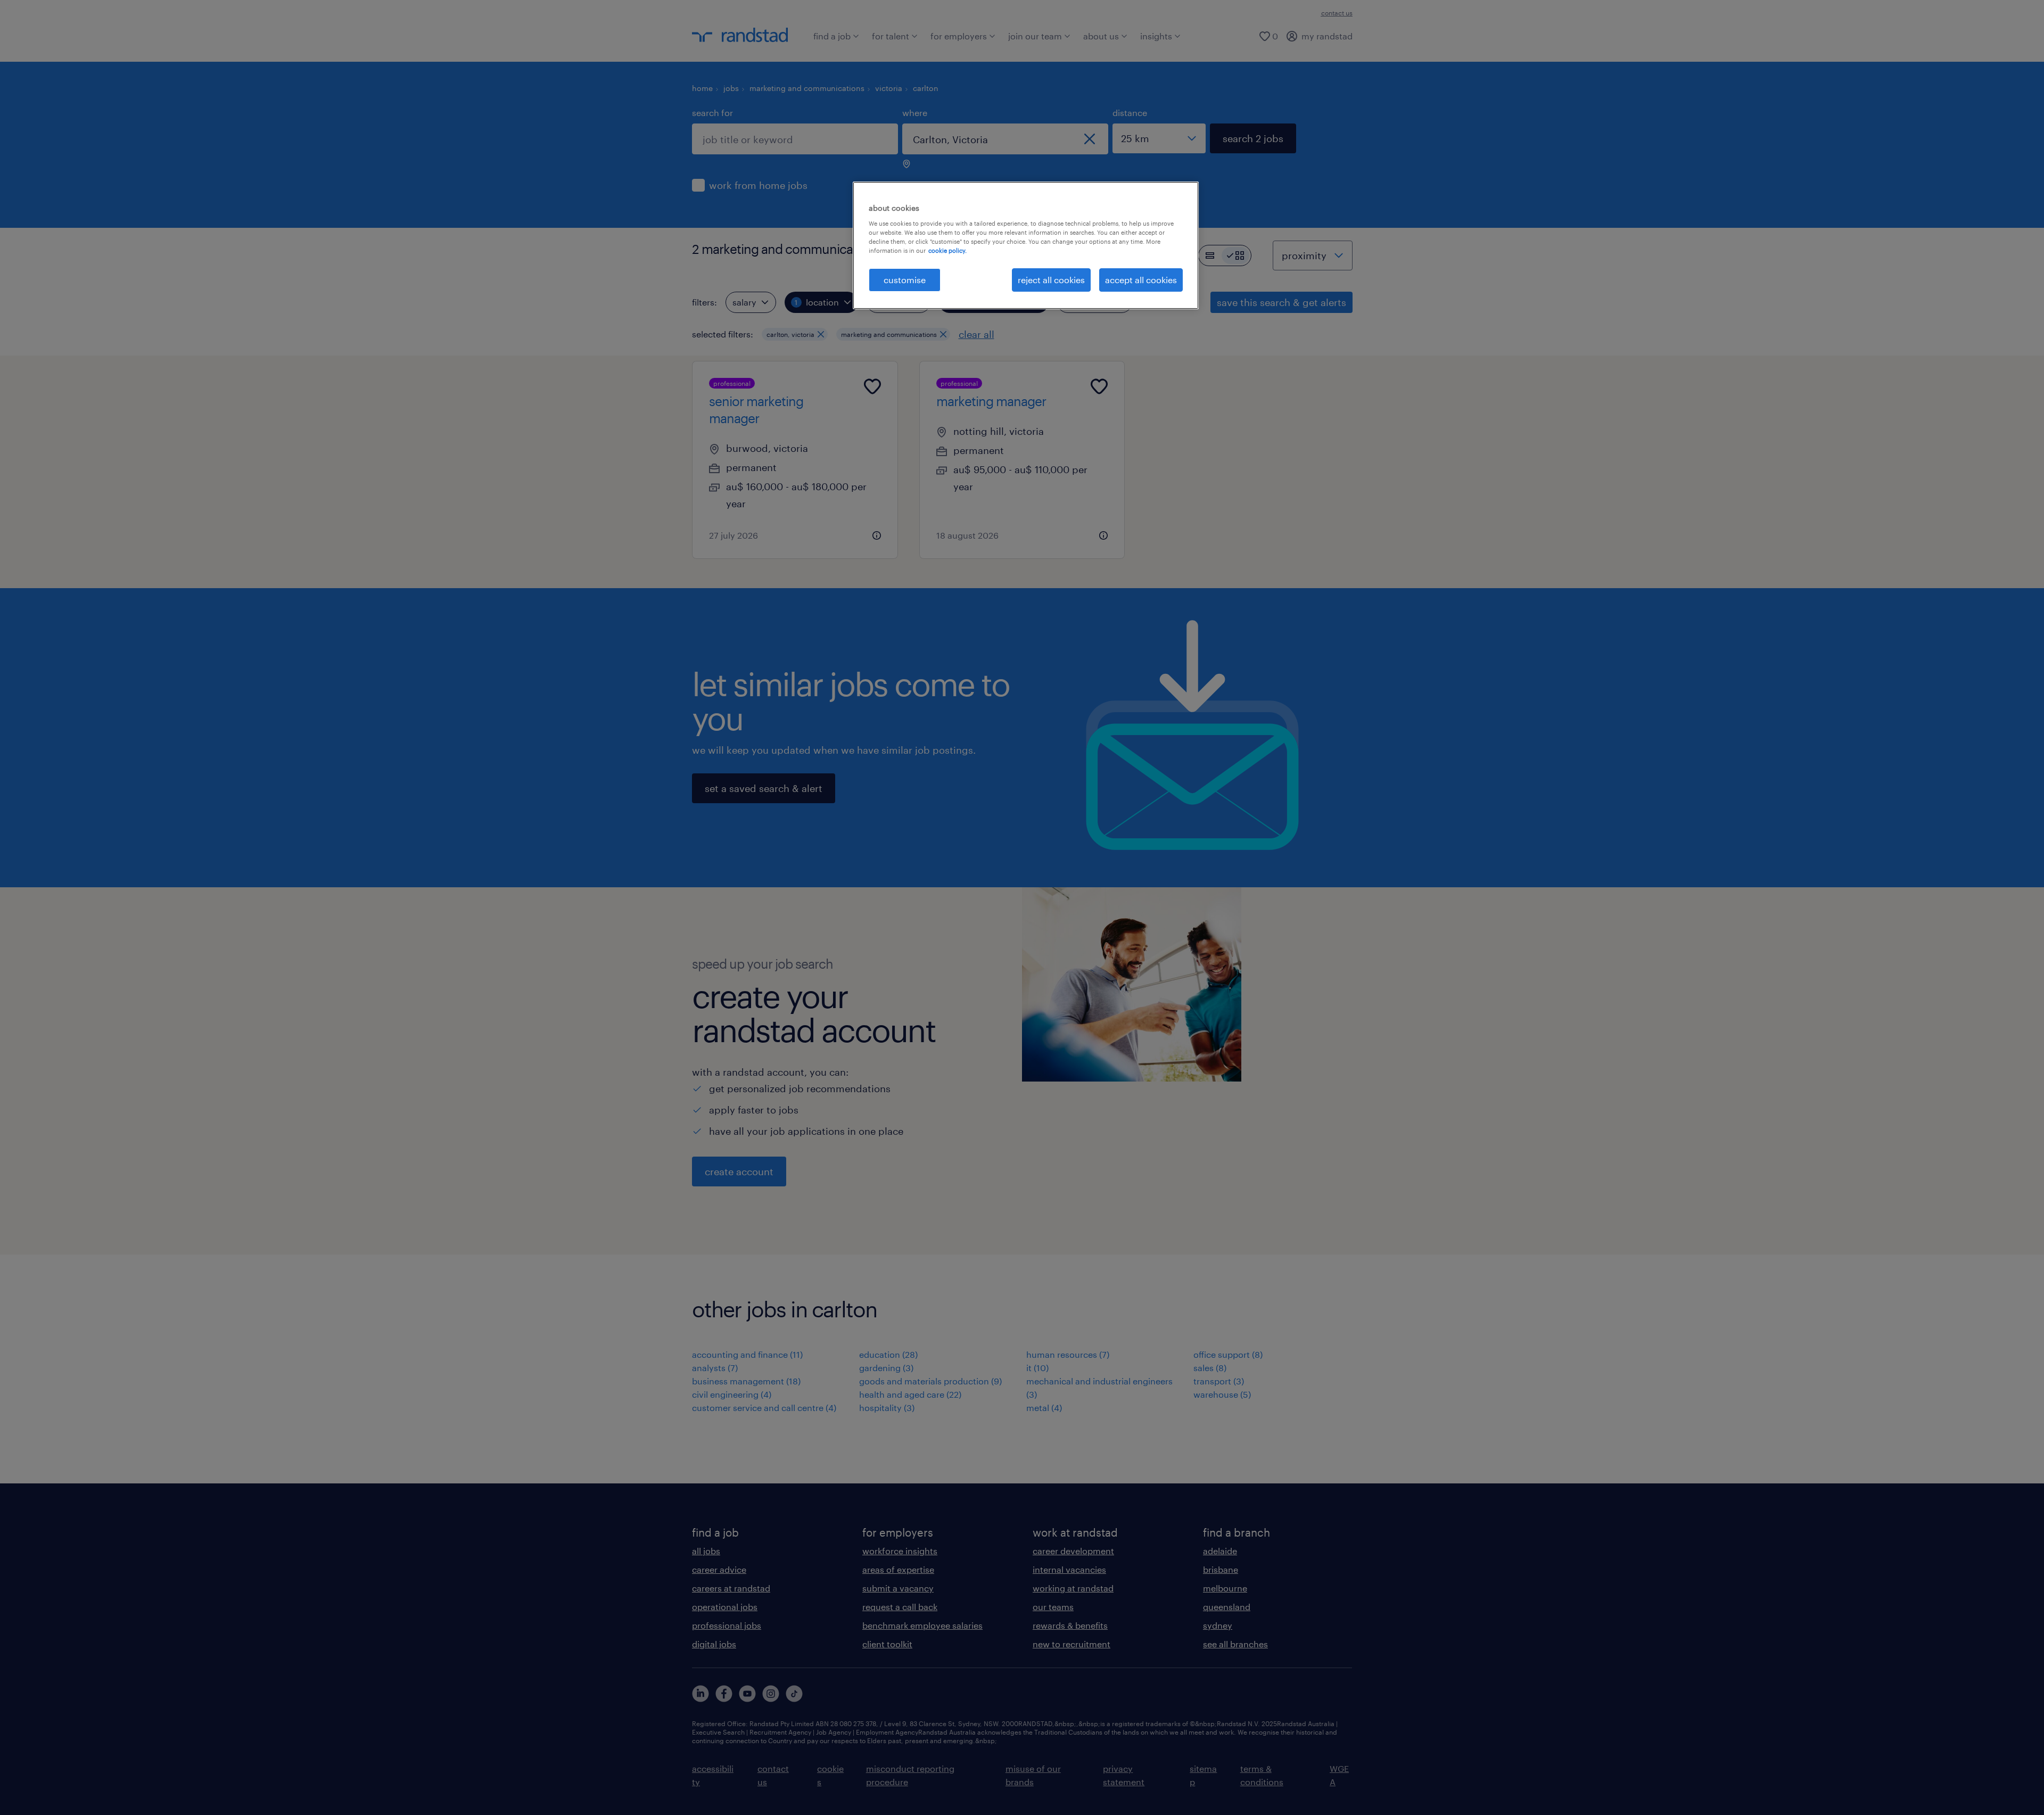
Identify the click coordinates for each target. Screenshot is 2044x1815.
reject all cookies (1051, 280)
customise (905, 280)
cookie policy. (947, 250)
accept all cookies (1141, 280)
